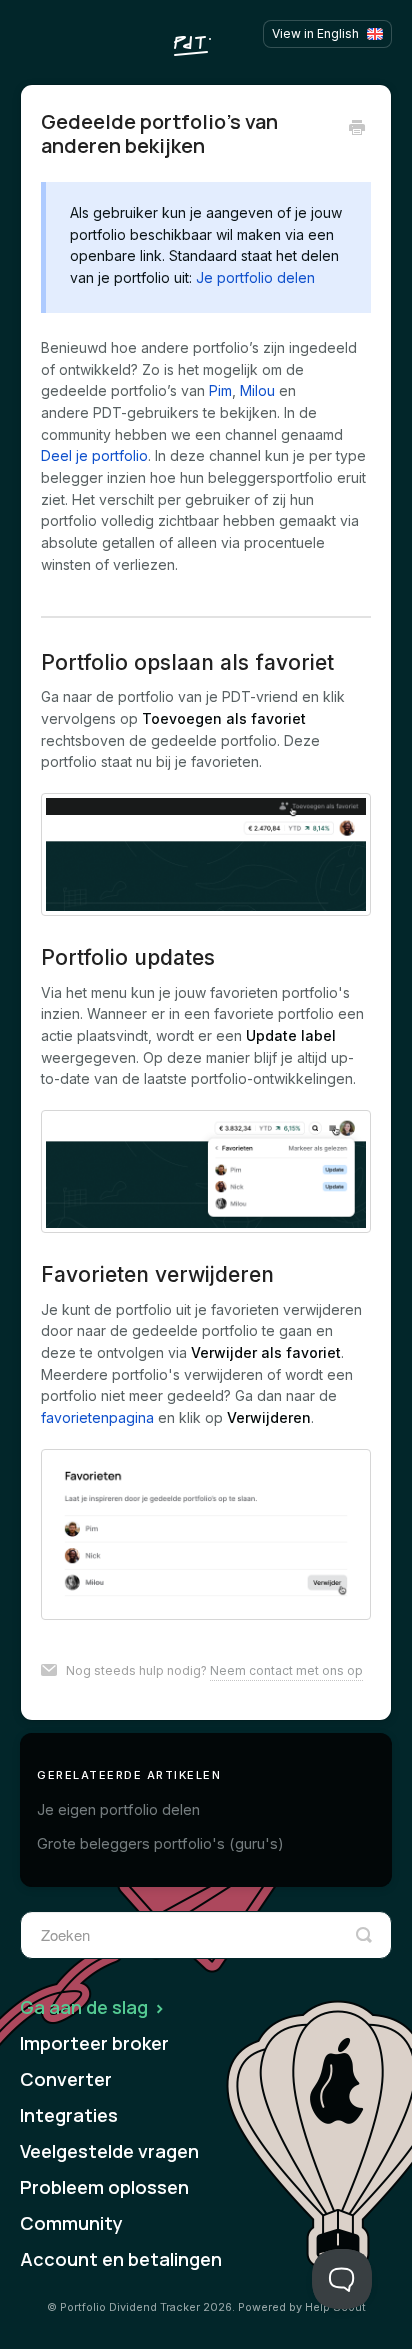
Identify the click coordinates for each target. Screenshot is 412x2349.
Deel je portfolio (94, 455)
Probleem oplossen (104, 2187)
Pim (220, 390)
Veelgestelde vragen (109, 2151)
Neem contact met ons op (286, 1670)
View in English (315, 33)
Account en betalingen (121, 2259)
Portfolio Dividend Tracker (130, 2307)
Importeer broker (94, 2043)
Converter (66, 2079)
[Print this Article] (357, 129)
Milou (257, 390)
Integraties (69, 2115)
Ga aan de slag (86, 2007)
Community (71, 2223)
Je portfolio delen (255, 277)
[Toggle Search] (364, 1935)
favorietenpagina (97, 1417)
